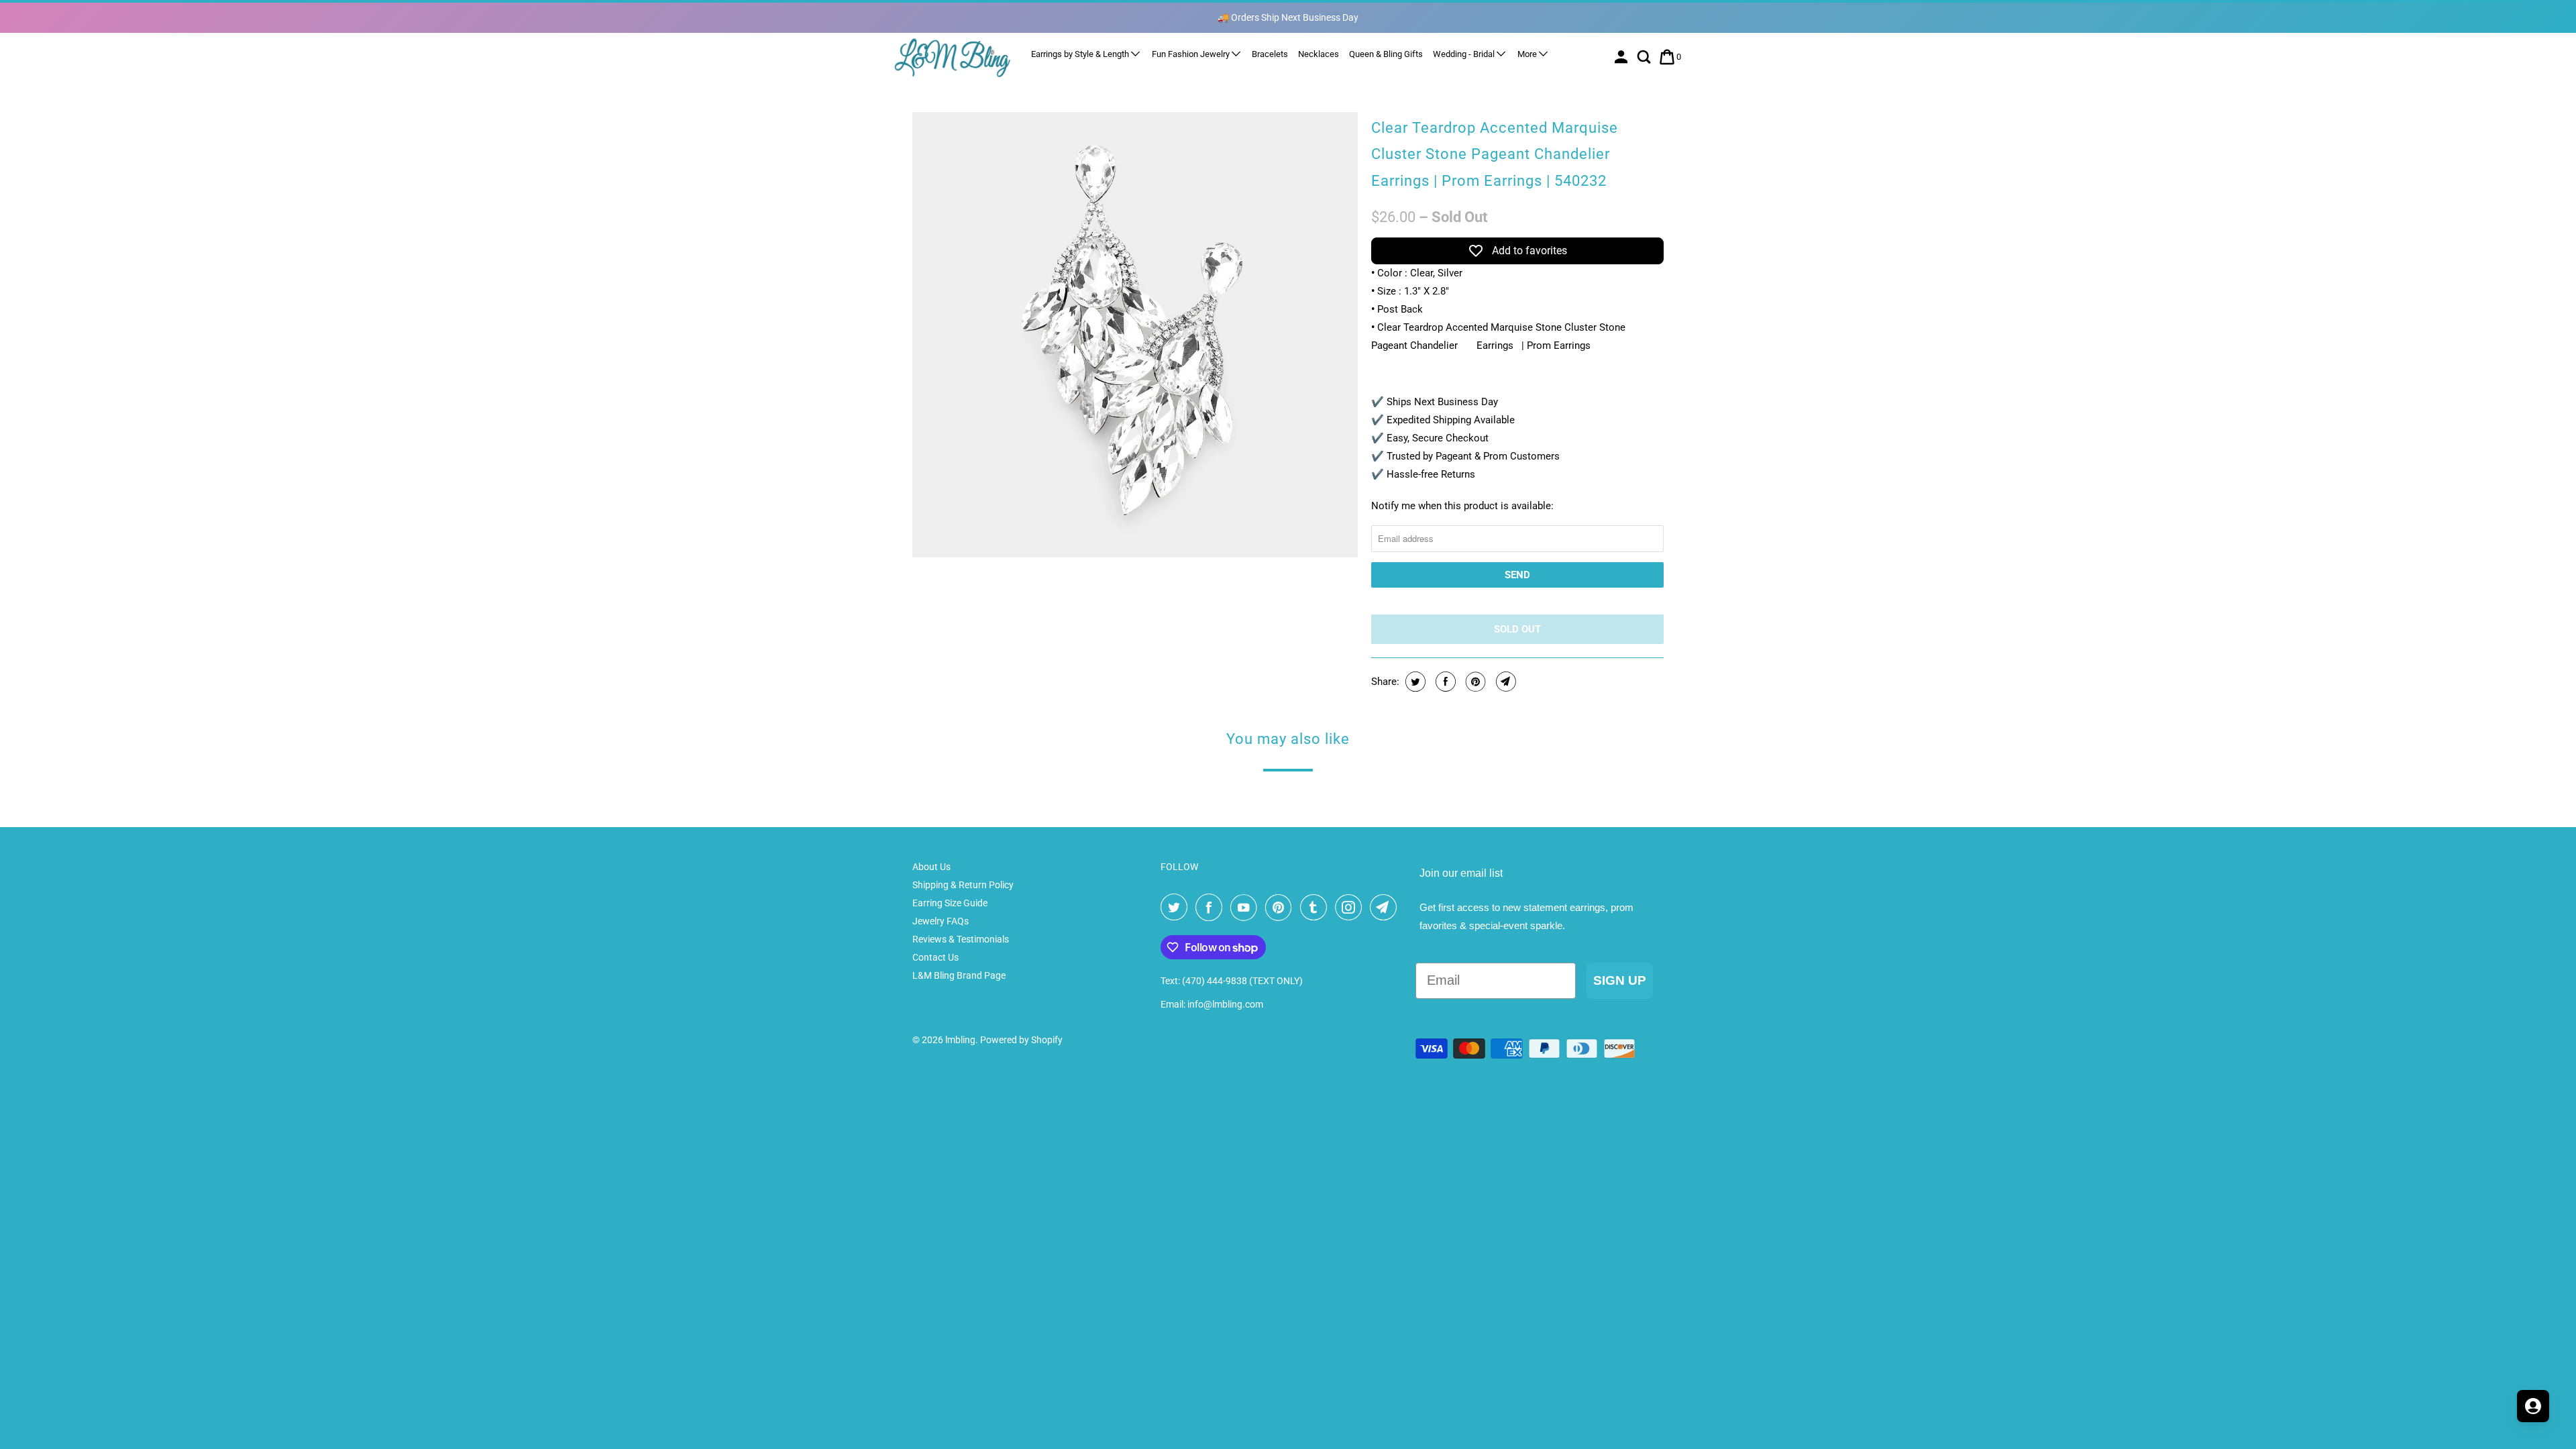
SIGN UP (1620, 980)
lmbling (960, 1040)
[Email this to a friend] (1504, 682)
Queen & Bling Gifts (1386, 54)
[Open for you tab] (2533, 1406)
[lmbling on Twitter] (1177, 908)
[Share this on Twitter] (1414, 682)
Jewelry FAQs (941, 921)
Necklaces (1319, 54)
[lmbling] (953, 57)
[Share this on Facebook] (1444, 682)
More (1528, 54)
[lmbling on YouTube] (1246, 908)
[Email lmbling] (1386, 908)
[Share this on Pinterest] (1474, 682)
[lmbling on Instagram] (1351, 908)
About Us (931, 867)
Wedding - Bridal (1465, 54)
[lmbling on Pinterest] (1281, 908)
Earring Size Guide (950, 903)
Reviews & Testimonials (961, 939)
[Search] (1645, 57)
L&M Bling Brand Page (959, 975)
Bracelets (1270, 54)
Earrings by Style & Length (1081, 54)
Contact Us (935, 957)
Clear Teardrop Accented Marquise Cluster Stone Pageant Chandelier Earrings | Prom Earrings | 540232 (1495, 154)
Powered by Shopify (1021, 1040)
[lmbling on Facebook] (1212, 908)
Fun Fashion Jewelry (1192, 54)
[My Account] (1622, 57)
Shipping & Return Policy (963, 885)
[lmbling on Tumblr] (1316, 908)
